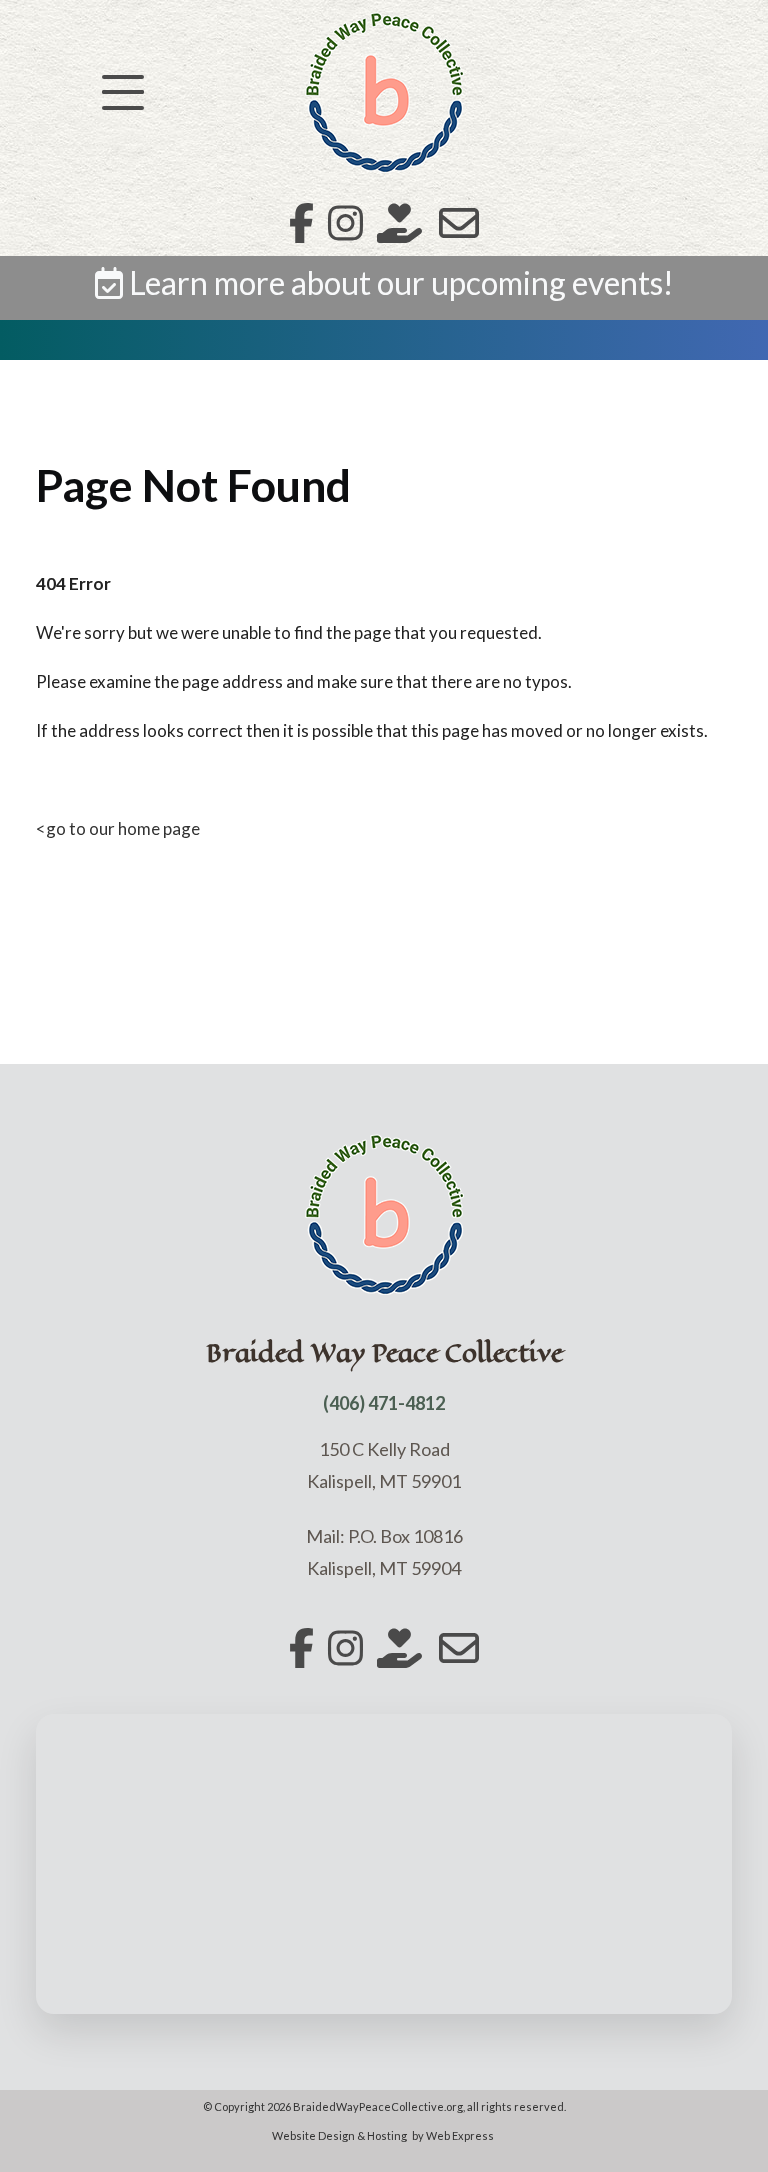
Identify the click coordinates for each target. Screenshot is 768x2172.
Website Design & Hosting (339, 2135)
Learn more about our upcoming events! (398, 282)
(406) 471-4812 (384, 1403)
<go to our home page (118, 828)
